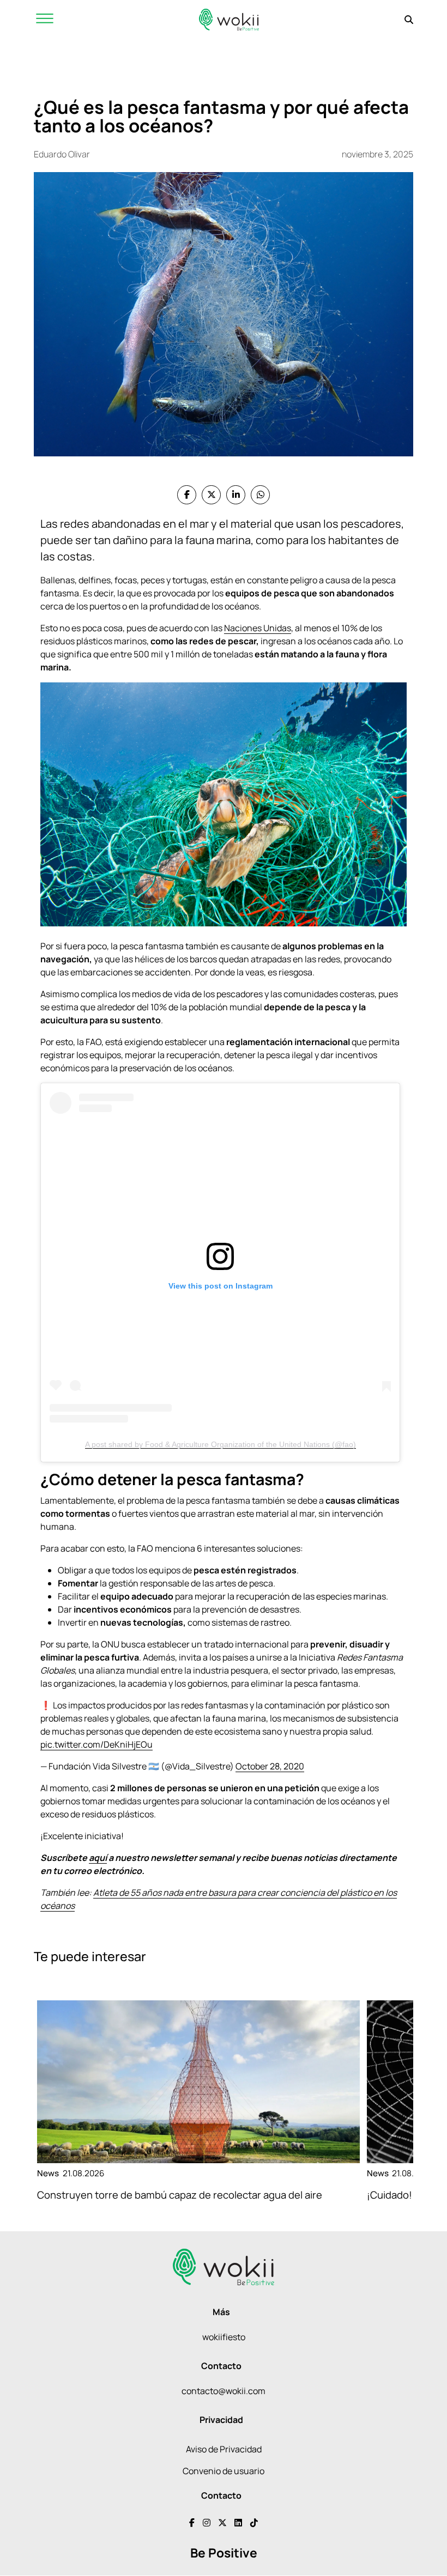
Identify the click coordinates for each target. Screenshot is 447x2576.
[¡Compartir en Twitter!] (211, 495)
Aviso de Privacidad (224, 2449)
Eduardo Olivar (62, 154)
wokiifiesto (224, 2337)
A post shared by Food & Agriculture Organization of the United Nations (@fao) (221, 1444)
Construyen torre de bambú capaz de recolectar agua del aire (180, 2195)
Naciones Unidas (258, 628)
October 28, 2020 (270, 1766)
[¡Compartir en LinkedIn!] (236, 495)
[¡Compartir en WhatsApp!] (260, 495)
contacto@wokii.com (224, 2391)
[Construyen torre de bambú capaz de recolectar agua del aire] (198, 2082)
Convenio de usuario (224, 2471)
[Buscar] (409, 20)
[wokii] (229, 19)
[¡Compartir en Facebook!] (187, 495)
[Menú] (45, 19)
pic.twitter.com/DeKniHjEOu (96, 1744)
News (48, 2173)
